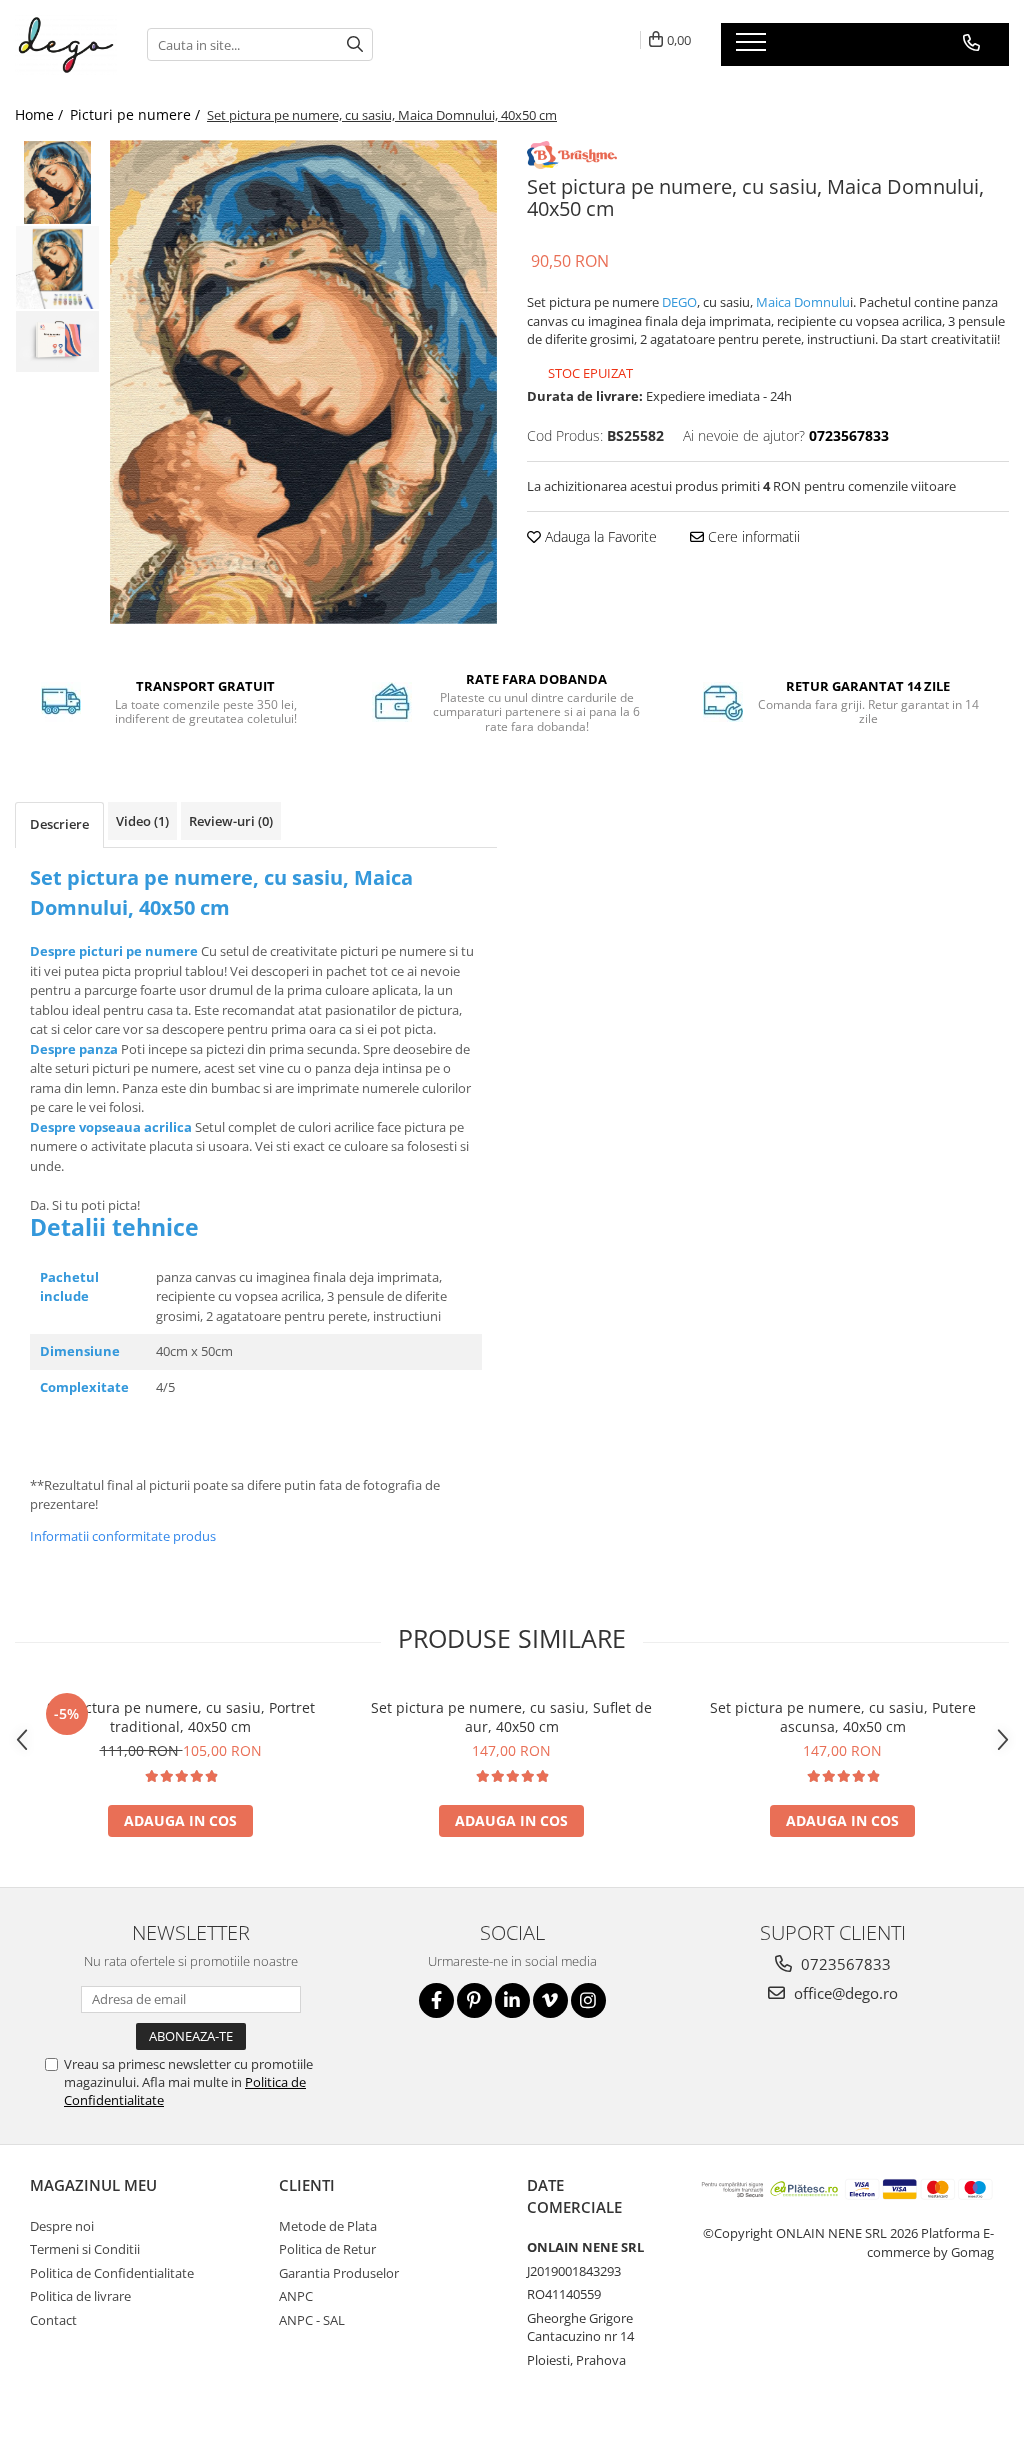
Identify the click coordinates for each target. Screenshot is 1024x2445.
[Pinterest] (474, 2000)
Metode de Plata (328, 2226)
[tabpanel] (303, 382)
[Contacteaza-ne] (971, 43)
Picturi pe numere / (137, 114)
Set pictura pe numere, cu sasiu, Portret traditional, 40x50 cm (181, 1717)
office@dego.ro (844, 1993)
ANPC (296, 2296)
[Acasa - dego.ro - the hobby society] (66, 45)
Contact (53, 2320)
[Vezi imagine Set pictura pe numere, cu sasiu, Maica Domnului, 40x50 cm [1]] (57, 267)
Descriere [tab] (59, 824)
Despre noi (62, 2226)
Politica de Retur (327, 2249)
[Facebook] (436, 2000)
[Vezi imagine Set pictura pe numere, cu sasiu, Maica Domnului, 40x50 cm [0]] (57, 182)
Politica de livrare (80, 2296)
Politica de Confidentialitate (112, 2273)
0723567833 (844, 1964)
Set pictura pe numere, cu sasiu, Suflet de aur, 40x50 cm (511, 1717)
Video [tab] (142, 821)
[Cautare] (355, 44)
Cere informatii (752, 536)
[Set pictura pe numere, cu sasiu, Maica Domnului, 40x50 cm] (303, 382)
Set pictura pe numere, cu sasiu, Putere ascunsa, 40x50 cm (843, 1717)
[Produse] (753, 48)
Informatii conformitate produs (123, 1536)
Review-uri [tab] (231, 821)
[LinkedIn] (512, 2000)
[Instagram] (588, 2000)
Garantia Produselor (339, 2273)
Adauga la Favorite (599, 536)
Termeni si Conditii (85, 2249)
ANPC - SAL (312, 2320)
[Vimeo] (550, 2000)
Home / (41, 114)
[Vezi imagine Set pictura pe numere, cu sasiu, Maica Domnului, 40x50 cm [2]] (57, 341)
